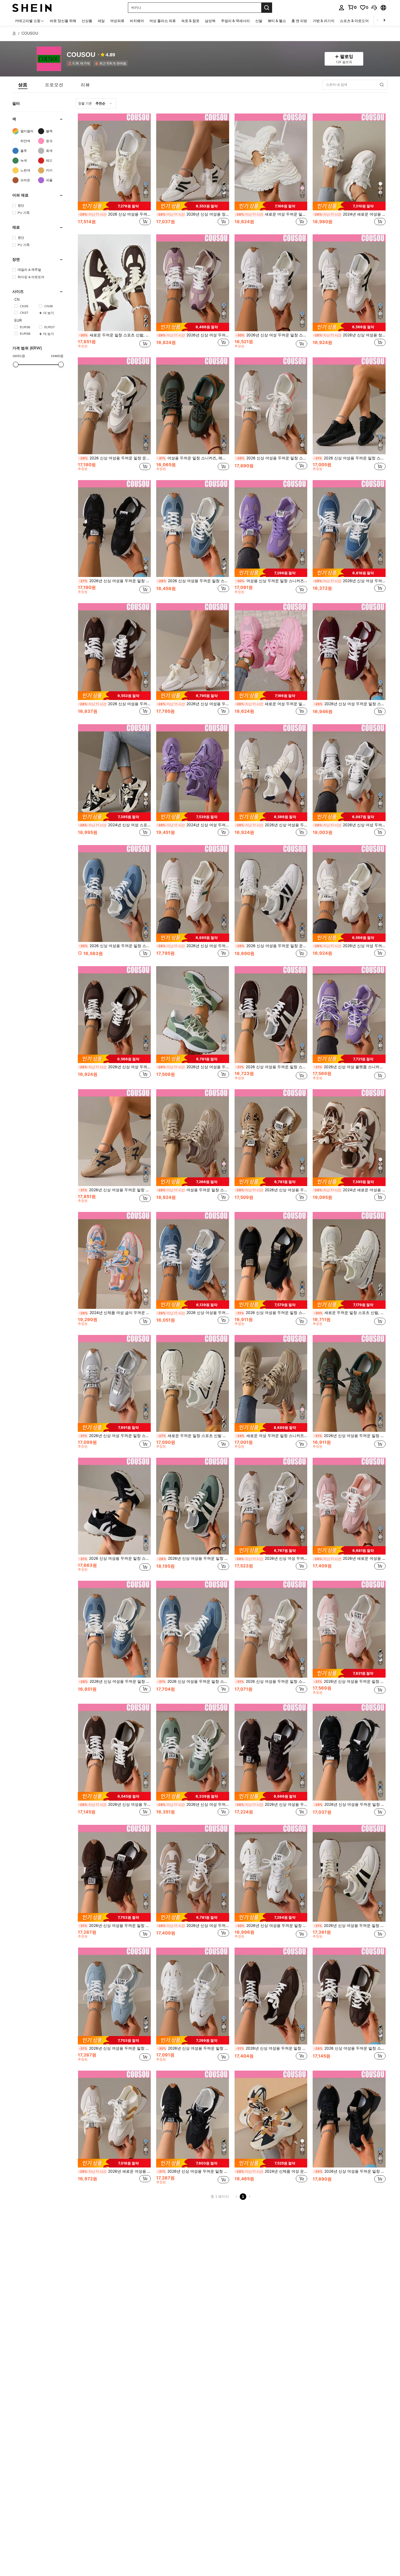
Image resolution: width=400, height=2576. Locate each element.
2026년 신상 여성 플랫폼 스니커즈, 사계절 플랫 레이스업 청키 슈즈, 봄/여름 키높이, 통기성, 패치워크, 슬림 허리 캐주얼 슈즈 (350, 1067)
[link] (352, 7)
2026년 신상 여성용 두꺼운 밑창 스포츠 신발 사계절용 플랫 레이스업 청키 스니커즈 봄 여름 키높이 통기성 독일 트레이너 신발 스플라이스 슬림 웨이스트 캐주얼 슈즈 (115, 1804)
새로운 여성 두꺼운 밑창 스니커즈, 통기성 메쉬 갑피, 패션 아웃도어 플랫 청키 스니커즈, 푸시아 (271, 704)
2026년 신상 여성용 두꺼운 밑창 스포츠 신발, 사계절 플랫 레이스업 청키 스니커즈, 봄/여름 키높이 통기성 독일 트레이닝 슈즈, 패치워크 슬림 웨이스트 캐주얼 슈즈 (193, 1558)
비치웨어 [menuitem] (137, 21)
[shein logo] (32, 7)
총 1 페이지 (220, 2196)
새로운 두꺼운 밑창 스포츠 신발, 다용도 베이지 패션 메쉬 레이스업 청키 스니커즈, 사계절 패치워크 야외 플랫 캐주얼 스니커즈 (350, 1313)
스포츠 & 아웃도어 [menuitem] (354, 21)
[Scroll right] (384, 21)
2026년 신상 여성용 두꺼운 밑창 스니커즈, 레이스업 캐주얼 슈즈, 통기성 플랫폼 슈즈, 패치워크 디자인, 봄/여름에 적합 (193, 1067)
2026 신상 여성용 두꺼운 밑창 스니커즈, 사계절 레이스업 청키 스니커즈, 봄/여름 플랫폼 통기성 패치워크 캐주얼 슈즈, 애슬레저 (115, 214)
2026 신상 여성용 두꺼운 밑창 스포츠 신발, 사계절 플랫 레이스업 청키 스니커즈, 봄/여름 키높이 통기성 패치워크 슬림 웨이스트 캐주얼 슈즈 (272, 458)
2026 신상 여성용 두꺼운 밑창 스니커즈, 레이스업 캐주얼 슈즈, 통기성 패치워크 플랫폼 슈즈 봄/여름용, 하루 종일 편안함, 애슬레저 (272, 1313)
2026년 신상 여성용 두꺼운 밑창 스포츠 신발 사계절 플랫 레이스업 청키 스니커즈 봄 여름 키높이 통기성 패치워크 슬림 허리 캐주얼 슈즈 (115, 1926)
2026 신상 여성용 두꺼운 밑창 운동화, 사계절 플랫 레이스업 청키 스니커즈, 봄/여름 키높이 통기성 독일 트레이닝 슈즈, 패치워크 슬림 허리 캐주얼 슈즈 (115, 458)
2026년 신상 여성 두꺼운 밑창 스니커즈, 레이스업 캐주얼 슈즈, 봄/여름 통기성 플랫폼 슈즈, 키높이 (193, 946)
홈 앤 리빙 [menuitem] (299, 21)
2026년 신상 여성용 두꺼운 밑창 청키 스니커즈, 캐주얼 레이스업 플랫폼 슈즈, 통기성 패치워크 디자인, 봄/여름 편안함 (115, 2048)
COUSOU (81, 55)
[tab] (23, 85)
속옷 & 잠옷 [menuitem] (190, 21)
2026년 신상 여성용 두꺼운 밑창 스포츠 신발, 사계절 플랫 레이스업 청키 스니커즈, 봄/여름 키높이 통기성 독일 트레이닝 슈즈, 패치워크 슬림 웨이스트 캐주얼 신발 (350, 1804)
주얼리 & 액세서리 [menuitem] (235, 21)
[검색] (267, 8)
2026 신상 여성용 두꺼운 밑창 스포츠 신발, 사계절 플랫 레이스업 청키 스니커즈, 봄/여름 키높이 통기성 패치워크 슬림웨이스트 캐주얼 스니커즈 (115, 946)
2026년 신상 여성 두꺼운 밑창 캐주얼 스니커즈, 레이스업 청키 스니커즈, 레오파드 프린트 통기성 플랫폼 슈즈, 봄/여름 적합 (193, 1926)
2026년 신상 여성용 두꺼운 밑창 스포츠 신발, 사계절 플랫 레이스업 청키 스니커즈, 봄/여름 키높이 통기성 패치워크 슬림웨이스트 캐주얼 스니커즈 (350, 1436)
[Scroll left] (378, 21)
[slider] (16, 364)
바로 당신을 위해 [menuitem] (63, 21)
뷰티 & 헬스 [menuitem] (277, 21)
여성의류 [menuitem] (117, 21)
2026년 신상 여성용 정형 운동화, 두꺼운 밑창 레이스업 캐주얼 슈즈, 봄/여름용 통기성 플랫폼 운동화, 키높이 (193, 214)
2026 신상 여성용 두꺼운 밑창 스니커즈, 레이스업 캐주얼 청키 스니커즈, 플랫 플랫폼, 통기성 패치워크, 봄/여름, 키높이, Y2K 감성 (193, 1313)
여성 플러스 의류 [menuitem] (163, 21)
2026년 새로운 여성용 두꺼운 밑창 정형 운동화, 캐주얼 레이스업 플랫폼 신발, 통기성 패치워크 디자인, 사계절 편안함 (349, 1558)
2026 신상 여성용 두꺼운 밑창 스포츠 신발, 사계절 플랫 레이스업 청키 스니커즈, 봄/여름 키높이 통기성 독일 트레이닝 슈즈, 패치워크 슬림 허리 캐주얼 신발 (193, 1681)
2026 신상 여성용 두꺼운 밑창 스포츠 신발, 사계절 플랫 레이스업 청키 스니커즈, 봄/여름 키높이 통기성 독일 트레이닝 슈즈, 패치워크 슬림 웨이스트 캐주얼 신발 (350, 458)
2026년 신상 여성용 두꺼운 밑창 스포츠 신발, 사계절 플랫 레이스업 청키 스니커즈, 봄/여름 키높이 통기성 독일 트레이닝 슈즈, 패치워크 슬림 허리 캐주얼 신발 (350, 1926)
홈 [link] (14, 33)
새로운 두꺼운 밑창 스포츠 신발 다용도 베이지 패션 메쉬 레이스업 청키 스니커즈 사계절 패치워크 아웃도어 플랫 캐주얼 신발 (193, 1436)
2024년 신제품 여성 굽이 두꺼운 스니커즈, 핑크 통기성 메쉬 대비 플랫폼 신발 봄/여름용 (115, 1313)
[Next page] (250, 2197)
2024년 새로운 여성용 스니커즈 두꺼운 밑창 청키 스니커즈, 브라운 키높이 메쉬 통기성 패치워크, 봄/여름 (349, 214)
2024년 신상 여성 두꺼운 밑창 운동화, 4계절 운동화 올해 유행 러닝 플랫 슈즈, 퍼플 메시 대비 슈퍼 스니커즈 (193, 825)
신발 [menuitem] (259, 21)
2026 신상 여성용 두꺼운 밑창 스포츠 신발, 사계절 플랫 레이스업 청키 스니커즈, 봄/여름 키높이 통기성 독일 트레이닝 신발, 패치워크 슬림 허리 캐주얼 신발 (350, 2048)
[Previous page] (236, 2197)
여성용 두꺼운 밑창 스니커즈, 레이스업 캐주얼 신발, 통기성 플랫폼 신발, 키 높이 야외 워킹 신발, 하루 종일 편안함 (193, 458)
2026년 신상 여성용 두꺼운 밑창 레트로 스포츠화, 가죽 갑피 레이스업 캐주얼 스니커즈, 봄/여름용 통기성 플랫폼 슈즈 (193, 2048)
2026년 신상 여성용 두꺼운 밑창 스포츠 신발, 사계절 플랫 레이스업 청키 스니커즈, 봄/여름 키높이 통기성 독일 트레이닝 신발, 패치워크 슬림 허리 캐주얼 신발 (115, 1681)
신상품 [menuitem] (87, 21)
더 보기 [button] (49, 313)
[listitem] (80, 63)
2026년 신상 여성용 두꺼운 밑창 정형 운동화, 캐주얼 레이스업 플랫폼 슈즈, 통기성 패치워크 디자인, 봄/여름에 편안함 (350, 1681)
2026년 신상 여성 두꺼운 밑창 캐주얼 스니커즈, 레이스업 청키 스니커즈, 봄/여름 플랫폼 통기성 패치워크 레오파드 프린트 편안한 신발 (271, 1558)
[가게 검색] (382, 85)
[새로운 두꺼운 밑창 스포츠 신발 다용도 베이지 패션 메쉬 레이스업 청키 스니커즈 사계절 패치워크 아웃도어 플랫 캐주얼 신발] (193, 1383)
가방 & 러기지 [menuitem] (324, 21)
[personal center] (341, 8)
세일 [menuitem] (101, 21)
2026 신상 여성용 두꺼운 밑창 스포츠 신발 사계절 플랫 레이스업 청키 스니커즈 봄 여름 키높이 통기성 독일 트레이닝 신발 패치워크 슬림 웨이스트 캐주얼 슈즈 (115, 1558)
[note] (114, 206)
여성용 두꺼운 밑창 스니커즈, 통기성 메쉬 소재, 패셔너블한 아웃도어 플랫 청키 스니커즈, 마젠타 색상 (193, 1190)
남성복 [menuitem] (210, 21)
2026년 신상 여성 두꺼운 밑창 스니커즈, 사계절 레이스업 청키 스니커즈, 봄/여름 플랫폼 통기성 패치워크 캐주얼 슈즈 (193, 335)
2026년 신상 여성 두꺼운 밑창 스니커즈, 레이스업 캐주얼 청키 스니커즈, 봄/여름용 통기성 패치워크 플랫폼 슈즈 (272, 335)
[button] (374, 8)
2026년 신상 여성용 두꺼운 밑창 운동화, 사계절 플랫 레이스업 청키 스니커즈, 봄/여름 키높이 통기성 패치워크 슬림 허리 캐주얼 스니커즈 (271, 1190)
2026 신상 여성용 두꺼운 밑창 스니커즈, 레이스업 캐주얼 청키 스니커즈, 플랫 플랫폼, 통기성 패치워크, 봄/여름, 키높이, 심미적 (115, 704)
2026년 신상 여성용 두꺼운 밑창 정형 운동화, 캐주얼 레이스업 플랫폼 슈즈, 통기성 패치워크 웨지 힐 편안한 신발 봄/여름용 (193, 2171)
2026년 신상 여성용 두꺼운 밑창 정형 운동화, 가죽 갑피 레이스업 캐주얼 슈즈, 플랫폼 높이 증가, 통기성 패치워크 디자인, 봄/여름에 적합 (272, 1926)
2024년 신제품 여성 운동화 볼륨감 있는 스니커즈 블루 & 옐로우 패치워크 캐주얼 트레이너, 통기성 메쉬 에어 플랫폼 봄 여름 (271, 2171)
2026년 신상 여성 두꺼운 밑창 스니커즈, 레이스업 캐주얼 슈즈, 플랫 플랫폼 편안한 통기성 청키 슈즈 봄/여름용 (193, 1804)
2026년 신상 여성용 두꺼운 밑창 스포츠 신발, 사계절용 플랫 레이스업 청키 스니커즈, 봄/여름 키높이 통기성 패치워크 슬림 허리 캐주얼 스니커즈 (193, 704)
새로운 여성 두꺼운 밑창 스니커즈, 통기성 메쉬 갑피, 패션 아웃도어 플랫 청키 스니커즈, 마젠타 (271, 214)
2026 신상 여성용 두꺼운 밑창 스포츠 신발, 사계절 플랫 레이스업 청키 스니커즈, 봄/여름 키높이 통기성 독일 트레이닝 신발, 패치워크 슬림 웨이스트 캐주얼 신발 (272, 1067)
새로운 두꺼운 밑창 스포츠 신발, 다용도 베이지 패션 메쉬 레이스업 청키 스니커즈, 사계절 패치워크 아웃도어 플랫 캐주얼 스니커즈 (115, 335)
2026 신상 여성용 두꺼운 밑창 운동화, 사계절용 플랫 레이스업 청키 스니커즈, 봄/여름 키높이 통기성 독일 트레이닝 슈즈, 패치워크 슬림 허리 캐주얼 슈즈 (272, 946)
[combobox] (96, 103)
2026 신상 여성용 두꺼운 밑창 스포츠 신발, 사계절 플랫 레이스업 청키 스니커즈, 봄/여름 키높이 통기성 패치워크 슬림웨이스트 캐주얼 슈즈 (272, 1681)
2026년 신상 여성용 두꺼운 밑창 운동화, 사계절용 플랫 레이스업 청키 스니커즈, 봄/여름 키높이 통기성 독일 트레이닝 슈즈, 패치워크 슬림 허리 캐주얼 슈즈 (272, 2048)
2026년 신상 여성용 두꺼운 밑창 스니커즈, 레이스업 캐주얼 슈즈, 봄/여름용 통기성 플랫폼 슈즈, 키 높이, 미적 (115, 581)
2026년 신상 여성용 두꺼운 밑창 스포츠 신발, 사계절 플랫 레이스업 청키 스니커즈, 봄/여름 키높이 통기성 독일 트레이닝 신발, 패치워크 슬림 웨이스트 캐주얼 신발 (115, 1190)
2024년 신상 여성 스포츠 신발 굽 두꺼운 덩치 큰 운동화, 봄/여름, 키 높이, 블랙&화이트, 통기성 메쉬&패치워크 (115, 825)
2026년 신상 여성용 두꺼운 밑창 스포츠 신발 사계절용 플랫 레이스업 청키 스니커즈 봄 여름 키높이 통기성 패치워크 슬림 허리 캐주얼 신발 (271, 825)
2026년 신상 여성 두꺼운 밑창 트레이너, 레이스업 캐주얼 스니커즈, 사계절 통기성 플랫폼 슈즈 (349, 946)
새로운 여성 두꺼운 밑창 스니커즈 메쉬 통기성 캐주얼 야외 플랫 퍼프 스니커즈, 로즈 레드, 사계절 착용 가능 (272, 1436)
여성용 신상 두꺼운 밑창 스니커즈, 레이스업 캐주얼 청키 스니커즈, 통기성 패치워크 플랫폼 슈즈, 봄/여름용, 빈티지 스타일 (272, 581)
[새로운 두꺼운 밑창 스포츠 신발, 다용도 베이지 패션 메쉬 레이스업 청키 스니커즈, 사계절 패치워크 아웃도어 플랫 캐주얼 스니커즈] (114, 283)
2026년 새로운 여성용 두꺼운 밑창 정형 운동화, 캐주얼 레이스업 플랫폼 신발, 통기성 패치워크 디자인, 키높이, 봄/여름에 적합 (115, 2171)
